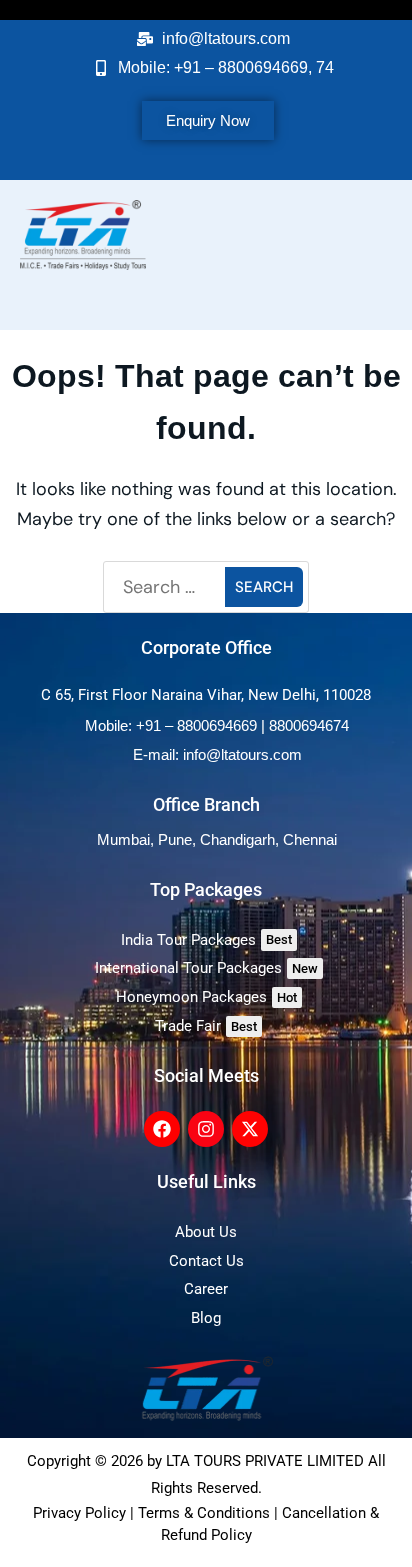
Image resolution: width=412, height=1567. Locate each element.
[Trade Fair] (206, 1026)
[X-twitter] (250, 1129)
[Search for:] (167, 587)
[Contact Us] (206, 1261)
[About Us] (206, 1232)
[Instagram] (206, 1129)
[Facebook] (162, 1129)
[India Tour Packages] (206, 940)
